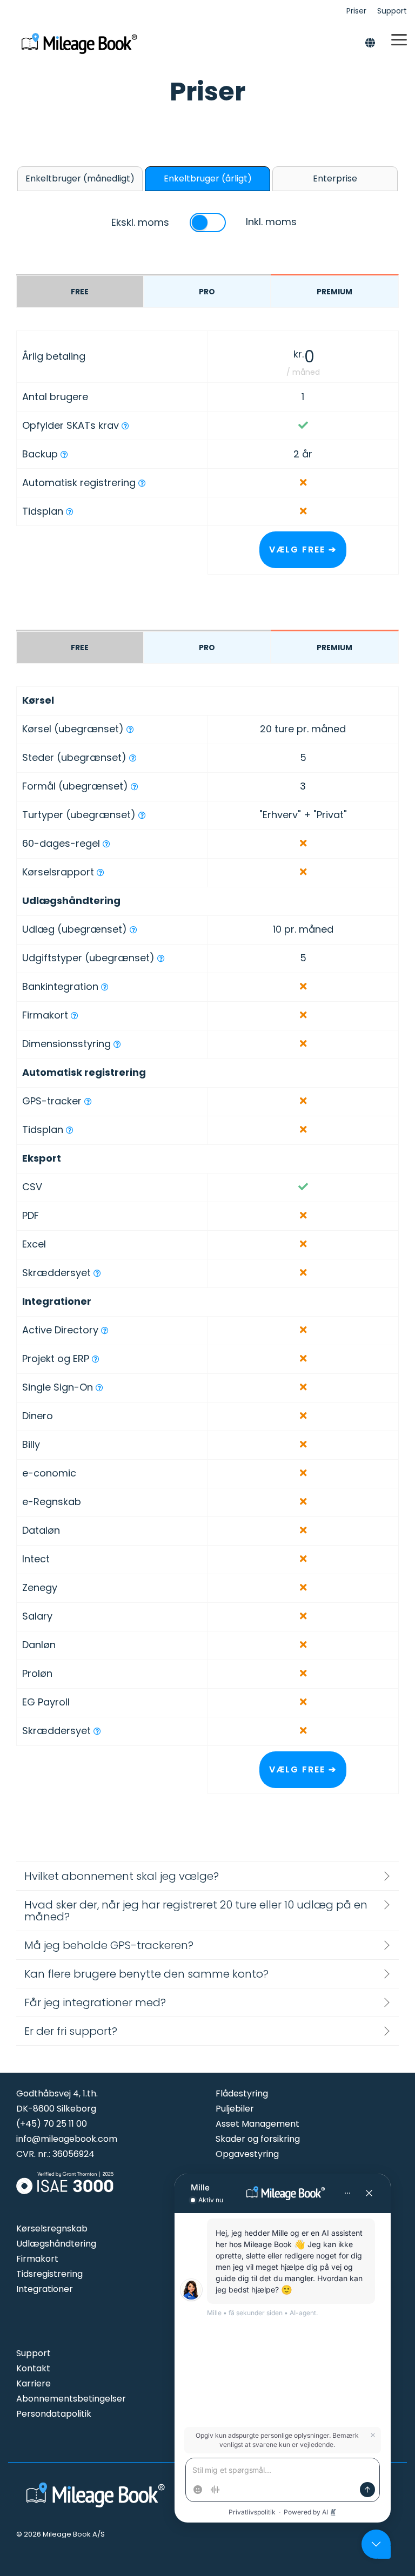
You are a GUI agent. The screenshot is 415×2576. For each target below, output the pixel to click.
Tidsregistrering (49, 2274)
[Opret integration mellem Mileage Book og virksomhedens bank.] (105, 987)
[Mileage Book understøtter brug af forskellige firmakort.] (75, 1016)
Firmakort (37, 2259)
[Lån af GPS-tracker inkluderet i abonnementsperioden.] (88, 1102)
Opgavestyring (247, 2154)
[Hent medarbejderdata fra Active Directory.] (105, 1331)
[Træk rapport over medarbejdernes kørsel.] (101, 873)
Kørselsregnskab (52, 2228)
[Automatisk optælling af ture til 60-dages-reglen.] (106, 844)
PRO (207, 292)
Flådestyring (242, 2093)
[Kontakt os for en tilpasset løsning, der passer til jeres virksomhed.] (97, 1273)
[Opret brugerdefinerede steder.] (133, 758)
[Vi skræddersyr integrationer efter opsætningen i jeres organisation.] (97, 1731)
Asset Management (257, 2124)
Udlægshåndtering (56, 2244)
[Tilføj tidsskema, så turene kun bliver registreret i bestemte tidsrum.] (70, 512)
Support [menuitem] (392, 11)
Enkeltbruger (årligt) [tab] (208, 178)
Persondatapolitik (54, 2414)
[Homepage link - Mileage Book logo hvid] (97, 2508)
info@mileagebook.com (67, 2139)
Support (34, 2353)
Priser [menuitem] (356, 11)
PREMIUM (334, 292)
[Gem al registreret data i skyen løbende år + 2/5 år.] (64, 455)
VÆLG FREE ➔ (303, 549)
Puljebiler (235, 2109)
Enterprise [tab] (335, 178)
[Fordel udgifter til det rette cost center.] (117, 1044)
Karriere (34, 2383)
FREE (80, 292)
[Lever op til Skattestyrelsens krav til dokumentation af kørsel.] (125, 426)
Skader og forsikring (258, 2139)
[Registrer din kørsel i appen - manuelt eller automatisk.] (130, 730)
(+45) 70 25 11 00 (52, 2124)
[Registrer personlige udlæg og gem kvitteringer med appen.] (133, 930)
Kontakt (33, 2368)
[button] (399, 39)
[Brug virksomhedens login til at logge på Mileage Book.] (99, 1388)
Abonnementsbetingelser (71, 2399)
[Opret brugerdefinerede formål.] (135, 787)
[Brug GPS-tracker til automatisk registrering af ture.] (142, 483)
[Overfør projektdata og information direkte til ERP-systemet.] (96, 1359)
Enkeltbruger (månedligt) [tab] (80, 178)
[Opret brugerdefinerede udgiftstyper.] (161, 959)
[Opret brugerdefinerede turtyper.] (142, 815)
